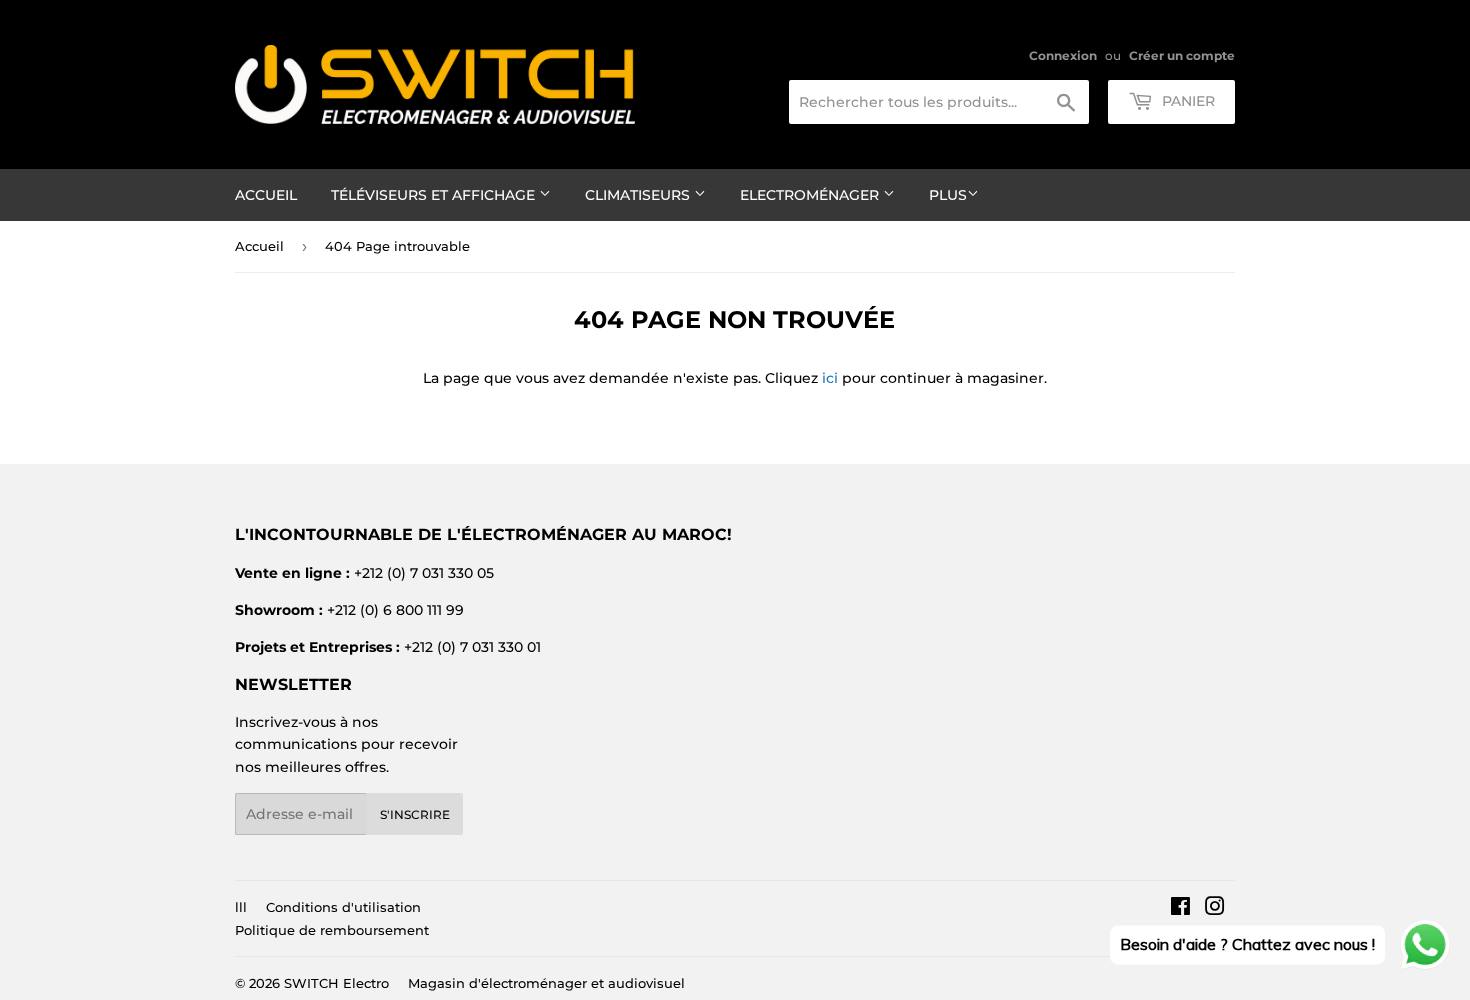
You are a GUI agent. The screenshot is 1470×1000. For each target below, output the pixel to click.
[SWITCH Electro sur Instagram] (1215, 909)
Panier (1186, 101)
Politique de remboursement (332, 930)
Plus (948, 195)
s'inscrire (415, 814)
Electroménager (811, 195)
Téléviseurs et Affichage (435, 195)
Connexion (1063, 55)
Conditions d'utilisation (343, 907)
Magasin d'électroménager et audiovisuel (546, 983)
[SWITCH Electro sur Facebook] (1180, 909)
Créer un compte (1182, 55)
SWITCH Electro (336, 983)
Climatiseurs (639, 195)
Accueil (266, 195)
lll (241, 907)
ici (830, 378)
